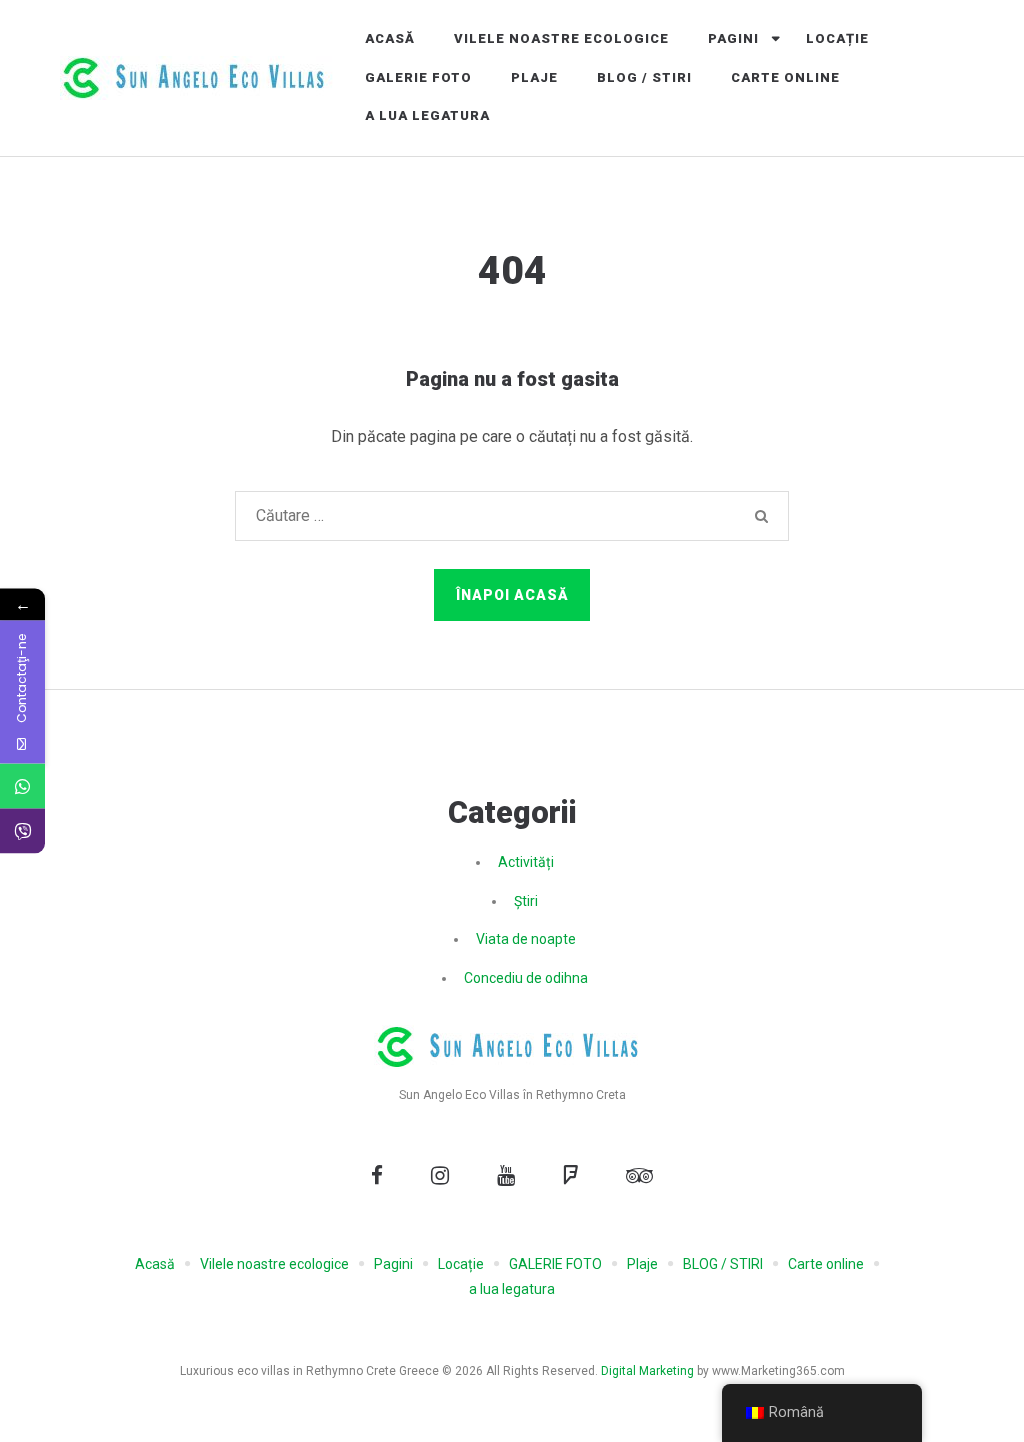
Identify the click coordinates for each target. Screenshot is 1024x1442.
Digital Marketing (647, 1371)
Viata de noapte (526, 939)
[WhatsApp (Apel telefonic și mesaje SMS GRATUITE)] (22, 786)
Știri (526, 901)
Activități (526, 862)
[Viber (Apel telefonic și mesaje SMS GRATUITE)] (22, 831)
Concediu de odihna (526, 978)
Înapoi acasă (512, 595)
